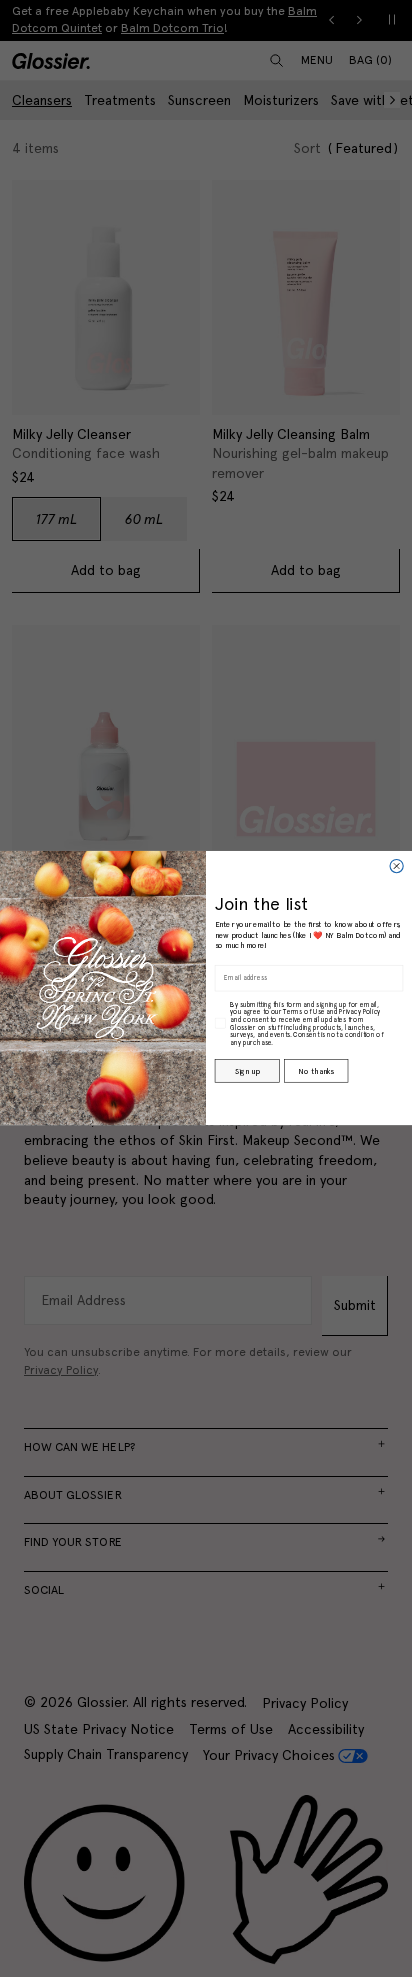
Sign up (247, 1071)
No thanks (315, 1071)
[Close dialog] (396, 866)
